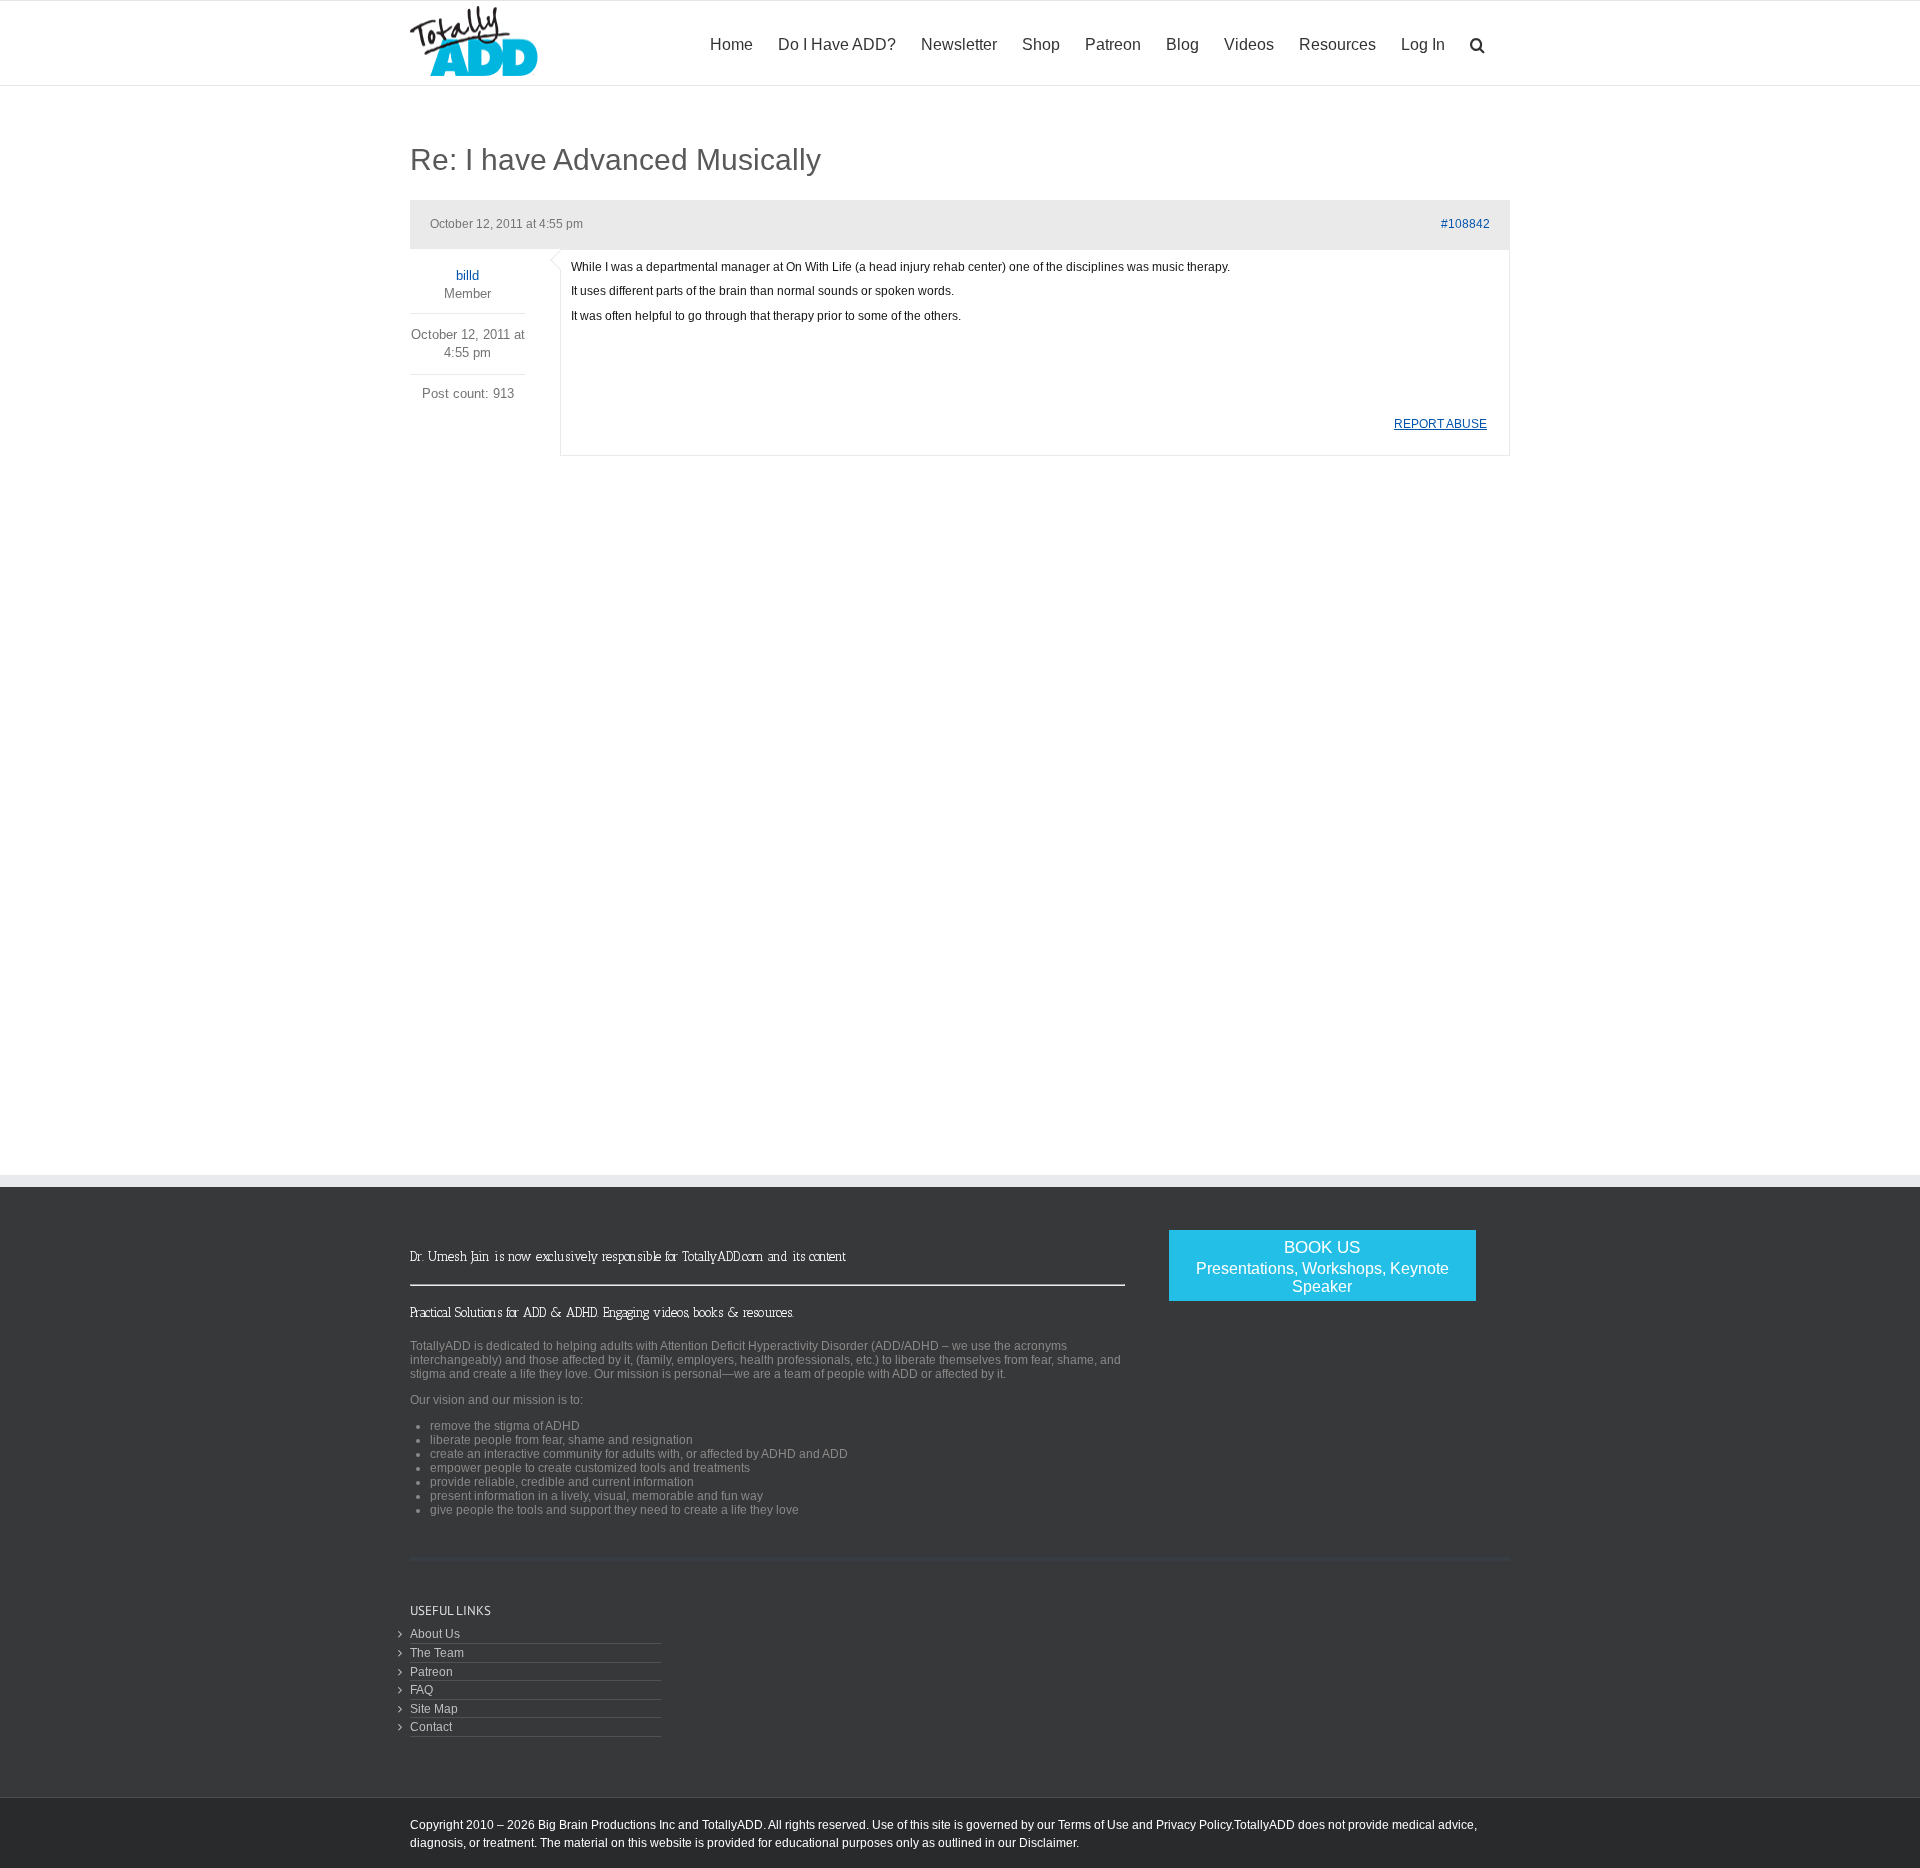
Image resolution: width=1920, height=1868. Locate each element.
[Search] (1477, 43)
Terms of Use (1093, 1825)
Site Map (434, 1708)
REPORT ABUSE (1440, 424)
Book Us (1322, 1266)
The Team (437, 1652)
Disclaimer (1047, 1843)
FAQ (421, 1689)
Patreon (431, 1671)
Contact (431, 1726)
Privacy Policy (1193, 1825)
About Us (435, 1633)
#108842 (1465, 224)
